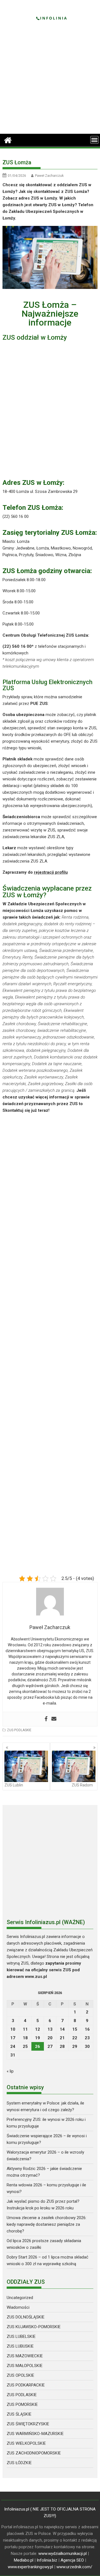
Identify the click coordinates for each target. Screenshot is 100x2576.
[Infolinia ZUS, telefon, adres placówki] (8, 140)
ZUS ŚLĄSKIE (19, 2414)
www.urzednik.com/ (74, 2567)
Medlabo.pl (24, 2560)
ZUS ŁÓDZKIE (19, 2463)
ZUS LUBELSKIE (21, 2336)
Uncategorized (20, 2298)
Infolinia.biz (47, 2560)
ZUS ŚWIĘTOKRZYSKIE (28, 2424)
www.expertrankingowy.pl (30, 2567)
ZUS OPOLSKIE (20, 2375)
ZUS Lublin (14, 1785)
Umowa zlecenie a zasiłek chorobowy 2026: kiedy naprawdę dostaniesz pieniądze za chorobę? (47, 2224)
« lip (10, 2071)
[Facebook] (46, 1719)
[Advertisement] (50, 81)
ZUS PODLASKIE (19, 1730)
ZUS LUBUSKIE (20, 2346)
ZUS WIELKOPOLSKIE (26, 2443)
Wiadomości (18, 2307)
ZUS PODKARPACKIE (26, 2385)
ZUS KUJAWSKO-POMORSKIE (34, 2327)
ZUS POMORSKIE (22, 2404)
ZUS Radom (82, 1785)
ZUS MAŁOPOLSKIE (25, 2366)
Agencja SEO (72, 2560)
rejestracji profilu (51, 872)
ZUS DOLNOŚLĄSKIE (26, 2317)
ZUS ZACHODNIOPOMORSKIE (34, 2453)
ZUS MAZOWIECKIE (25, 2356)
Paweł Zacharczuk (49, 176)
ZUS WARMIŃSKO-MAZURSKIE (35, 2434)
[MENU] (94, 140)
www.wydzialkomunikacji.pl (62, 2554)
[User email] (54, 1719)
